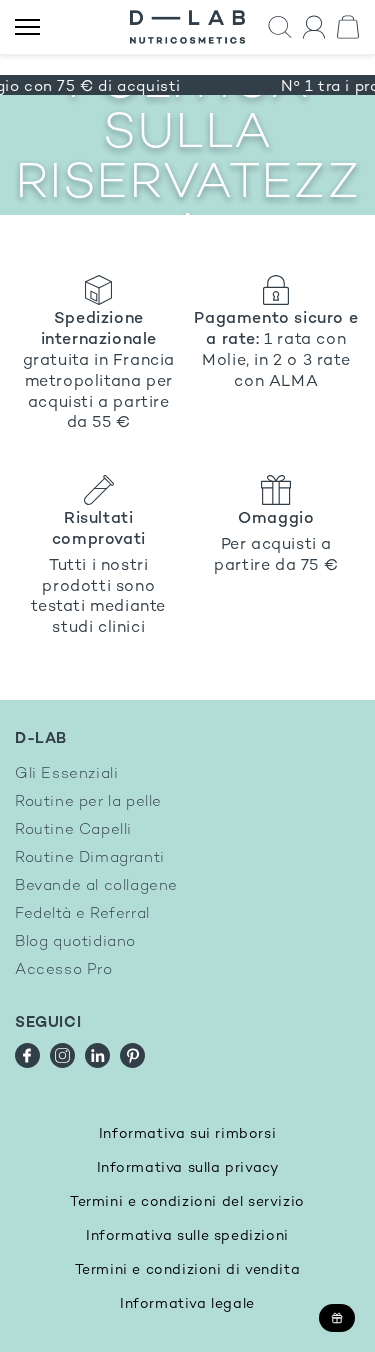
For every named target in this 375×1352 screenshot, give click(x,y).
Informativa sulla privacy (188, 1168)
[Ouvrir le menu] (27, 27)
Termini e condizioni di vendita (188, 1270)
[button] (280, 27)
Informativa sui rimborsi (187, 1134)
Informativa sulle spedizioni (187, 1236)
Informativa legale (187, 1304)
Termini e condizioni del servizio (187, 1202)
